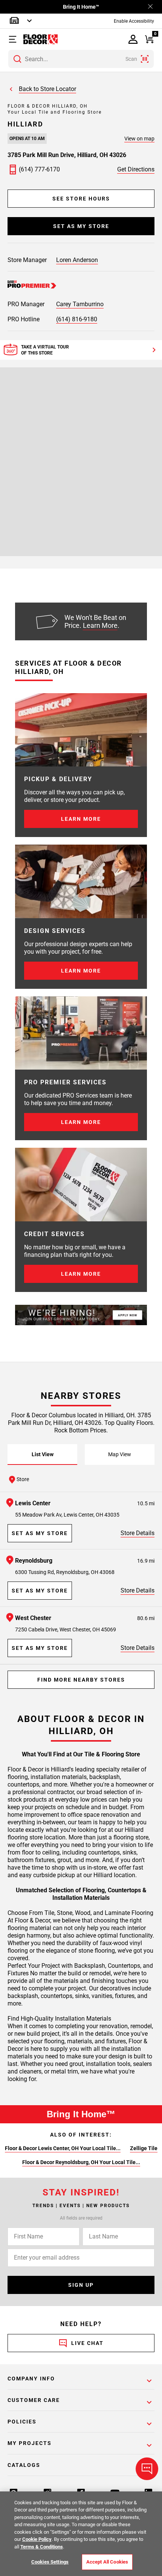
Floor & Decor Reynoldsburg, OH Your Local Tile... (81, 2162)
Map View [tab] (120, 1454)
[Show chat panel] (147, 2469)
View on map (139, 139)
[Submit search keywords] (17, 59)
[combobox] (81, 59)
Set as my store (81, 226)
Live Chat (87, 2343)
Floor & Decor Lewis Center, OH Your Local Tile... (63, 2148)
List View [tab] (43, 1454)
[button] (16, 39)
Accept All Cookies (107, 2562)
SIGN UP (81, 2285)
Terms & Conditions (42, 2547)
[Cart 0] (149, 39)
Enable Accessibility (134, 21)
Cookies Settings (50, 2562)
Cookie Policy (37, 2539)
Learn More (100, 625)
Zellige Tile (144, 2148)
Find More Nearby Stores (81, 1680)
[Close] (150, 7)
